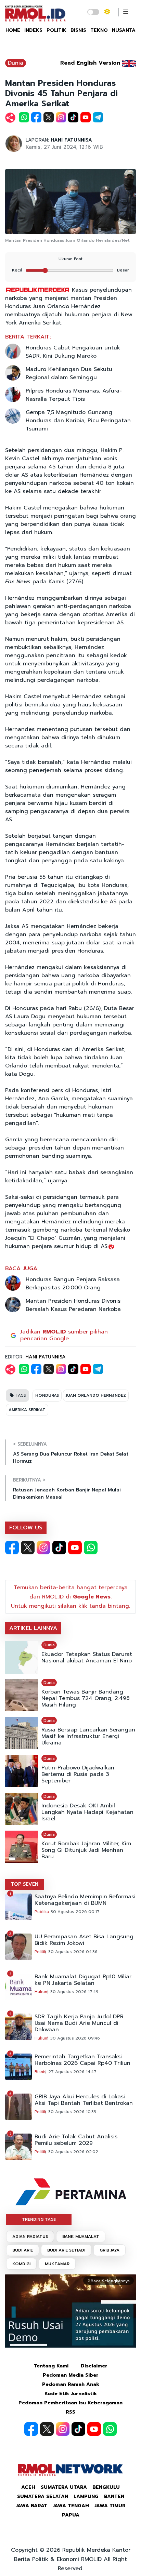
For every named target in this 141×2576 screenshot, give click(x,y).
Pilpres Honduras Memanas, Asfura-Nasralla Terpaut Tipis (74, 395)
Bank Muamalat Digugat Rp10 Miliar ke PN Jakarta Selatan (83, 1980)
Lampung (86, 2497)
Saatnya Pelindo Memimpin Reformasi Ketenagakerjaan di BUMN (85, 1900)
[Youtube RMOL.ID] (75, 1548)
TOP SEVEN (25, 1884)
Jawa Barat (31, 2506)
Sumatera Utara (64, 2487)
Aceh (28, 2487)
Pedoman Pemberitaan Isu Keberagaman (70, 2403)
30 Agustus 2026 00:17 (75, 1912)
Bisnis (41, 2072)
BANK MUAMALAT (81, 2236)
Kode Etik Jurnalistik (71, 2394)
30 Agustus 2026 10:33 (72, 2112)
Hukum (42, 1992)
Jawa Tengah (71, 2506)
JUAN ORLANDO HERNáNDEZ (96, 1395)
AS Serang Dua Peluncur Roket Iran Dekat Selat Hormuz (71, 1458)
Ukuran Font (70, 259)
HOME (13, 30)
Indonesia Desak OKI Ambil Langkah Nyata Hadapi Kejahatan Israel (87, 1812)
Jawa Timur (110, 2506)
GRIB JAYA (110, 2250)
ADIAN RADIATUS (30, 2236)
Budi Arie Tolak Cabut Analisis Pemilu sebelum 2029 (76, 2140)
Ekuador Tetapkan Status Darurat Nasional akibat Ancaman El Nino (87, 1658)
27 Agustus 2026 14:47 (72, 2072)
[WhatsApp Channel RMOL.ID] (91, 1548)
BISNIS (78, 30)
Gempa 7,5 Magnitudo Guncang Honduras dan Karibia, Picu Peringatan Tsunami (78, 421)
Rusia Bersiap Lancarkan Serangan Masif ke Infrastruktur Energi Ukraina (88, 1736)
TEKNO (99, 30)
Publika (42, 1912)
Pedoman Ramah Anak (71, 2384)
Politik (41, 1952)
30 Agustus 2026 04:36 (73, 1952)
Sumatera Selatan (43, 2497)
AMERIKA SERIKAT (27, 1410)
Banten (114, 2497)
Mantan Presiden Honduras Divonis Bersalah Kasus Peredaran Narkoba (73, 1305)
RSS (70, 2412)
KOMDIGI (21, 2264)
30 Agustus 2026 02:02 (73, 2152)
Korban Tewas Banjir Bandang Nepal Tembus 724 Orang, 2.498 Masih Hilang (86, 1698)
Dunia (16, 63)
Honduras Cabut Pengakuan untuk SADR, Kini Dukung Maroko (73, 352)
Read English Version (90, 63)
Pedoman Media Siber (71, 2375)
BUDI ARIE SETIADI (66, 2250)
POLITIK (56, 30)
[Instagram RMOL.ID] (43, 1548)
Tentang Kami (51, 2366)
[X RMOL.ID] (28, 1548)
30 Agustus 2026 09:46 (75, 2038)
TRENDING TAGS (39, 2219)
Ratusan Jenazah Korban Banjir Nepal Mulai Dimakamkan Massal (67, 1493)
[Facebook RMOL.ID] (12, 1548)
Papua (71, 2515)
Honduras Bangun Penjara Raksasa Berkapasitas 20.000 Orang (73, 1284)
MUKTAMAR (57, 2264)
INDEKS (33, 30)
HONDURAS (47, 1395)
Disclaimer (94, 2366)
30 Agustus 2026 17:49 (74, 1992)
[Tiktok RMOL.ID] (59, 1548)
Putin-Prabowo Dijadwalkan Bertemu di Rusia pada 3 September (78, 1774)
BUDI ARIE (23, 2250)
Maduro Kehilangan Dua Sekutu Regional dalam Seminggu (69, 373)
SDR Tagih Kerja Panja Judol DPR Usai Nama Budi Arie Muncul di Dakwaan (79, 2023)
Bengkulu (106, 2487)
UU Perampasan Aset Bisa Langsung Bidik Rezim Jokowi (84, 1940)
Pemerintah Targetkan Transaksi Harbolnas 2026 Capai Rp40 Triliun (82, 2060)
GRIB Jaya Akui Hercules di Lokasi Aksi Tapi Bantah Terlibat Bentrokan (84, 2100)
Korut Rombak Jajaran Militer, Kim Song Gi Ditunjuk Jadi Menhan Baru (86, 1850)
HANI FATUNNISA (71, 140)
